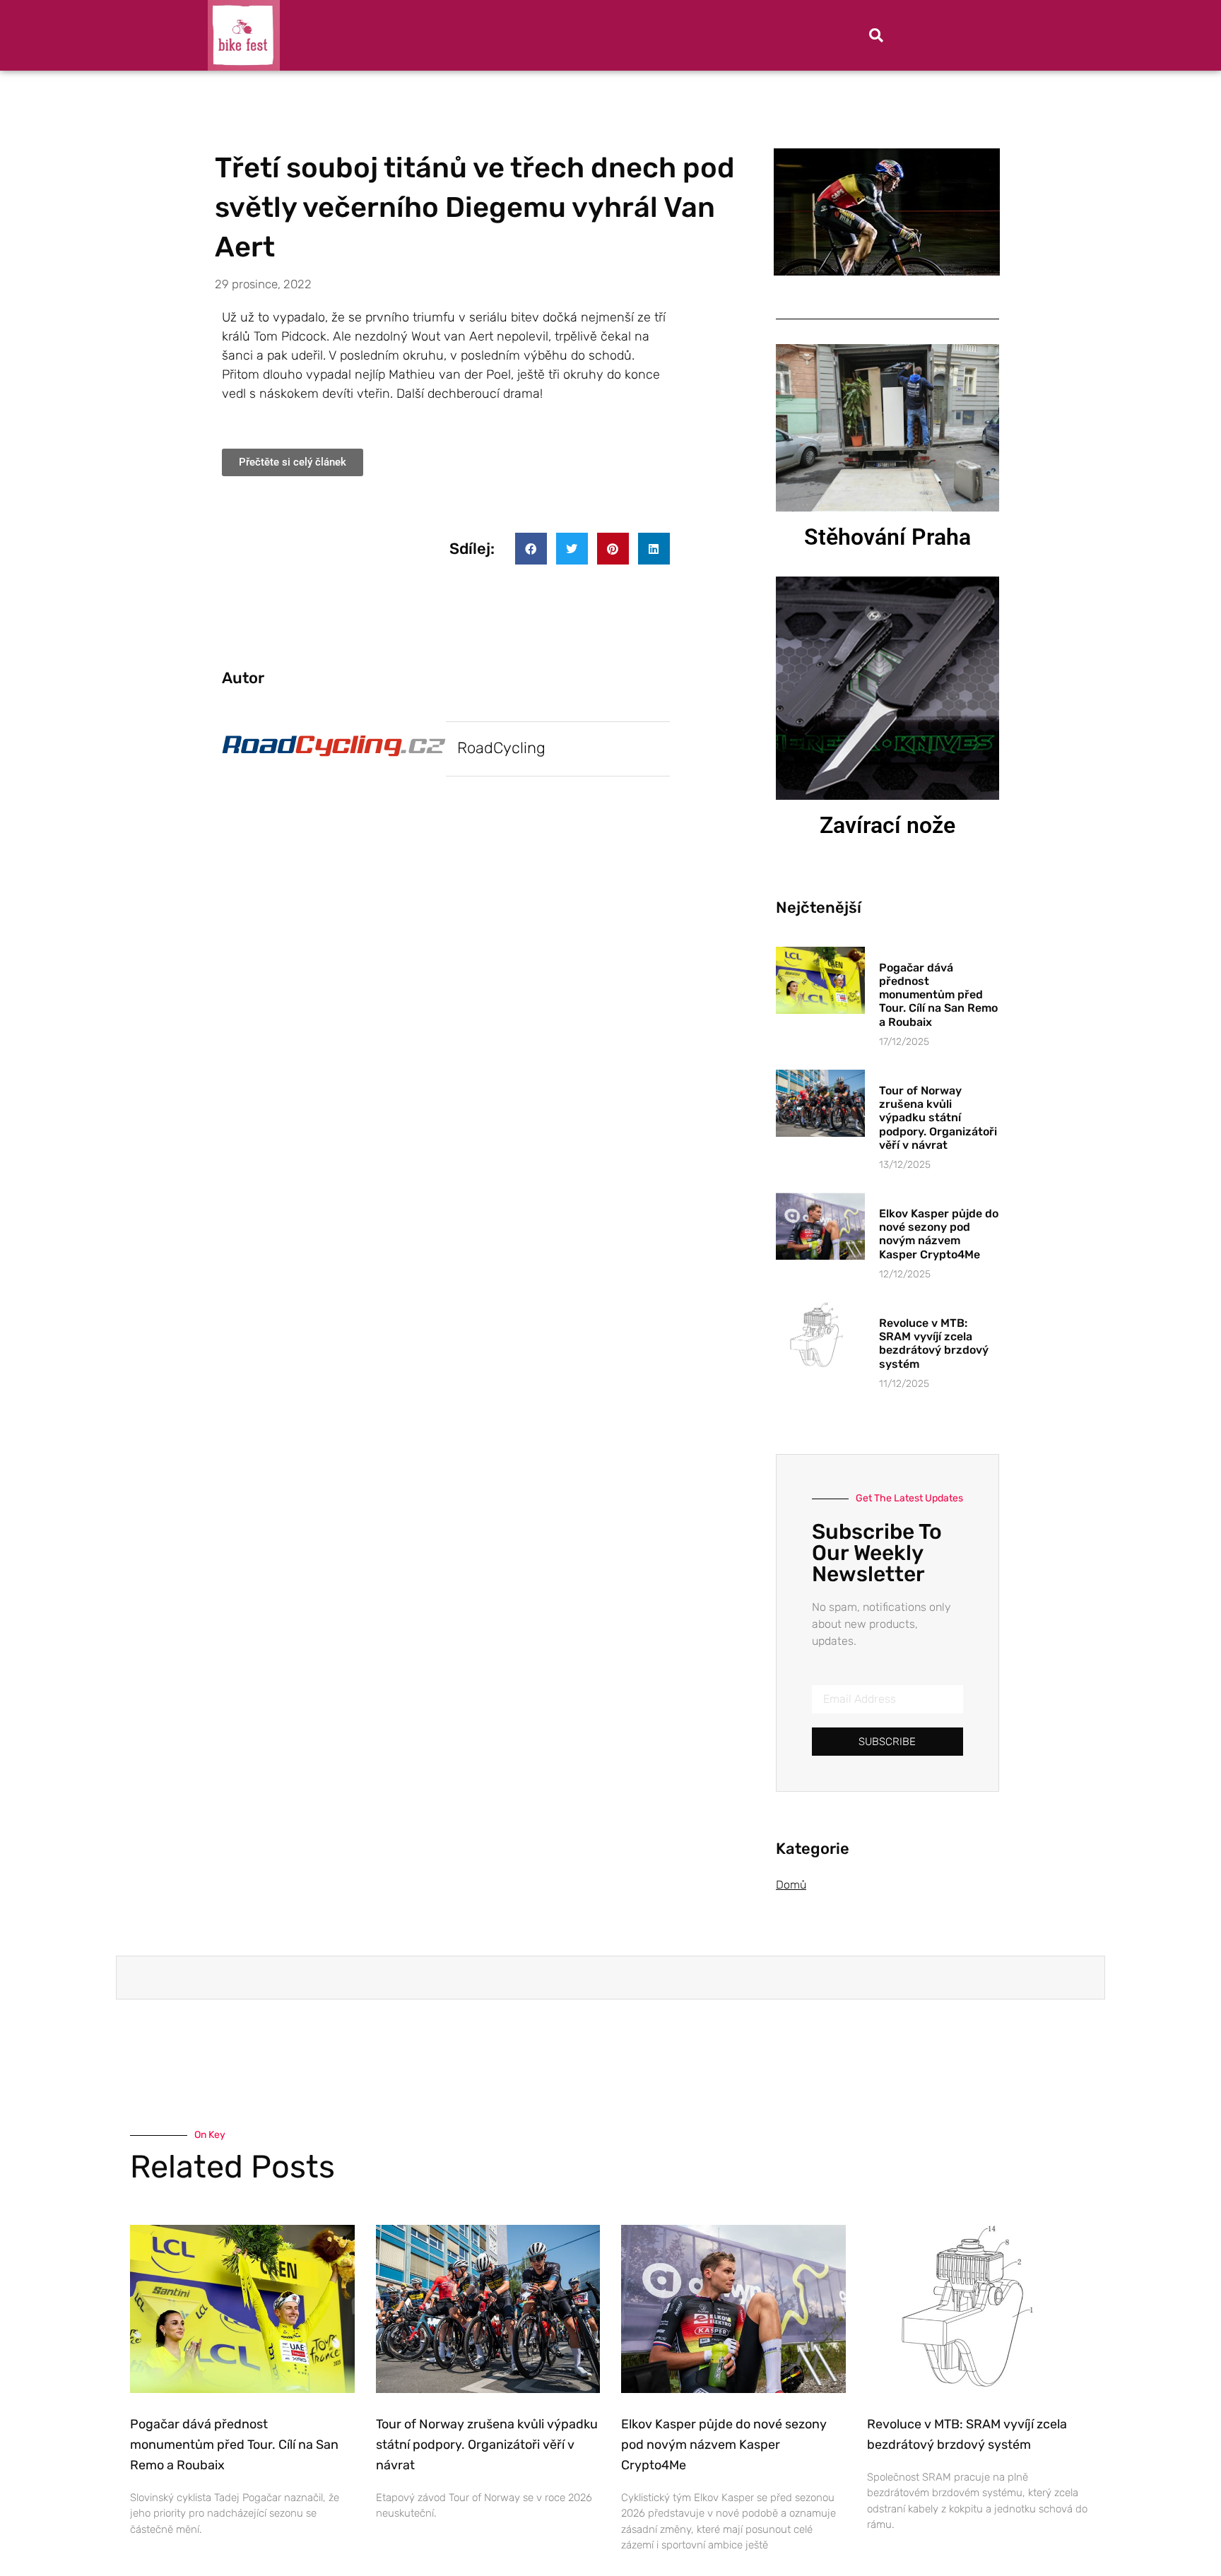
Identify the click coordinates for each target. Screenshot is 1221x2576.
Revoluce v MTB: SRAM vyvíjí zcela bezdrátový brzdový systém (934, 1343)
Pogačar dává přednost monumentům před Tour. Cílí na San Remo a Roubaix (938, 995)
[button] (876, 35)
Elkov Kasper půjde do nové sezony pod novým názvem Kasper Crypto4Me (939, 1234)
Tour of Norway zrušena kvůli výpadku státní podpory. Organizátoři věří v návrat (938, 1118)
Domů (791, 1885)
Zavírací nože (887, 825)
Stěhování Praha (887, 537)
